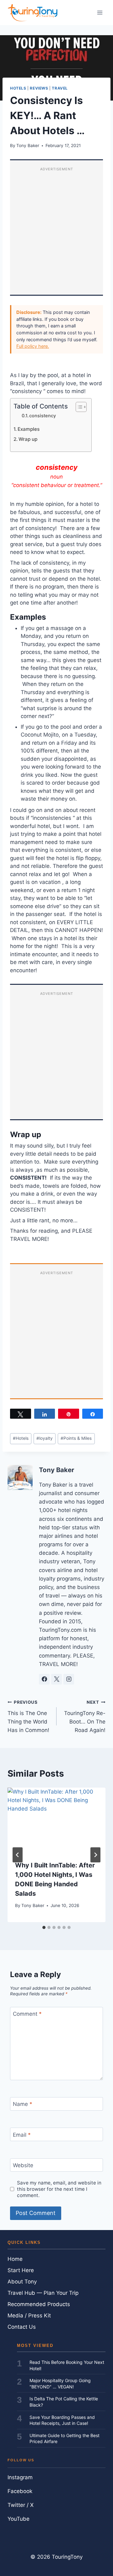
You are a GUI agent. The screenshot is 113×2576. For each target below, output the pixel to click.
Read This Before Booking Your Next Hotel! (67, 2365)
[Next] (95, 1855)
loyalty (45, 1438)
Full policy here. (33, 346)
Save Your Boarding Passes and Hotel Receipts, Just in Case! (62, 2420)
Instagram (20, 2477)
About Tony (22, 2282)
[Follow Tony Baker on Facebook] (44, 1679)
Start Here (21, 2270)
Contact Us (22, 2327)
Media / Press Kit (29, 2316)
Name (23, 2104)
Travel (60, 88)
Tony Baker (28, 145)
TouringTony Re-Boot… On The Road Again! (85, 1716)
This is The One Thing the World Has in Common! (28, 1716)
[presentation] (56, 1820)
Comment (27, 2014)
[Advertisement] (56, 232)
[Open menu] (100, 12)
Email (22, 2135)
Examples (29, 429)
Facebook (20, 2491)
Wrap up (28, 439)
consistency (43, 416)
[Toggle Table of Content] (78, 407)
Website (23, 2165)
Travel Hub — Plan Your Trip (43, 2293)
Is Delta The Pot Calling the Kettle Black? (64, 2402)
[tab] (44, 1927)
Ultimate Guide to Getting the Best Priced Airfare (65, 2439)
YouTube (19, 2519)
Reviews (39, 88)
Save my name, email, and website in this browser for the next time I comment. (59, 2189)
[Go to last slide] (18, 1855)
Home (15, 2259)
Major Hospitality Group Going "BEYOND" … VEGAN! (60, 2384)
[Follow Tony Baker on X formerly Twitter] (56, 1679)
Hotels (18, 88)
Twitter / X (21, 2505)
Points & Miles (76, 1438)
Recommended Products (39, 2304)
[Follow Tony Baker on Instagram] (69, 1679)
